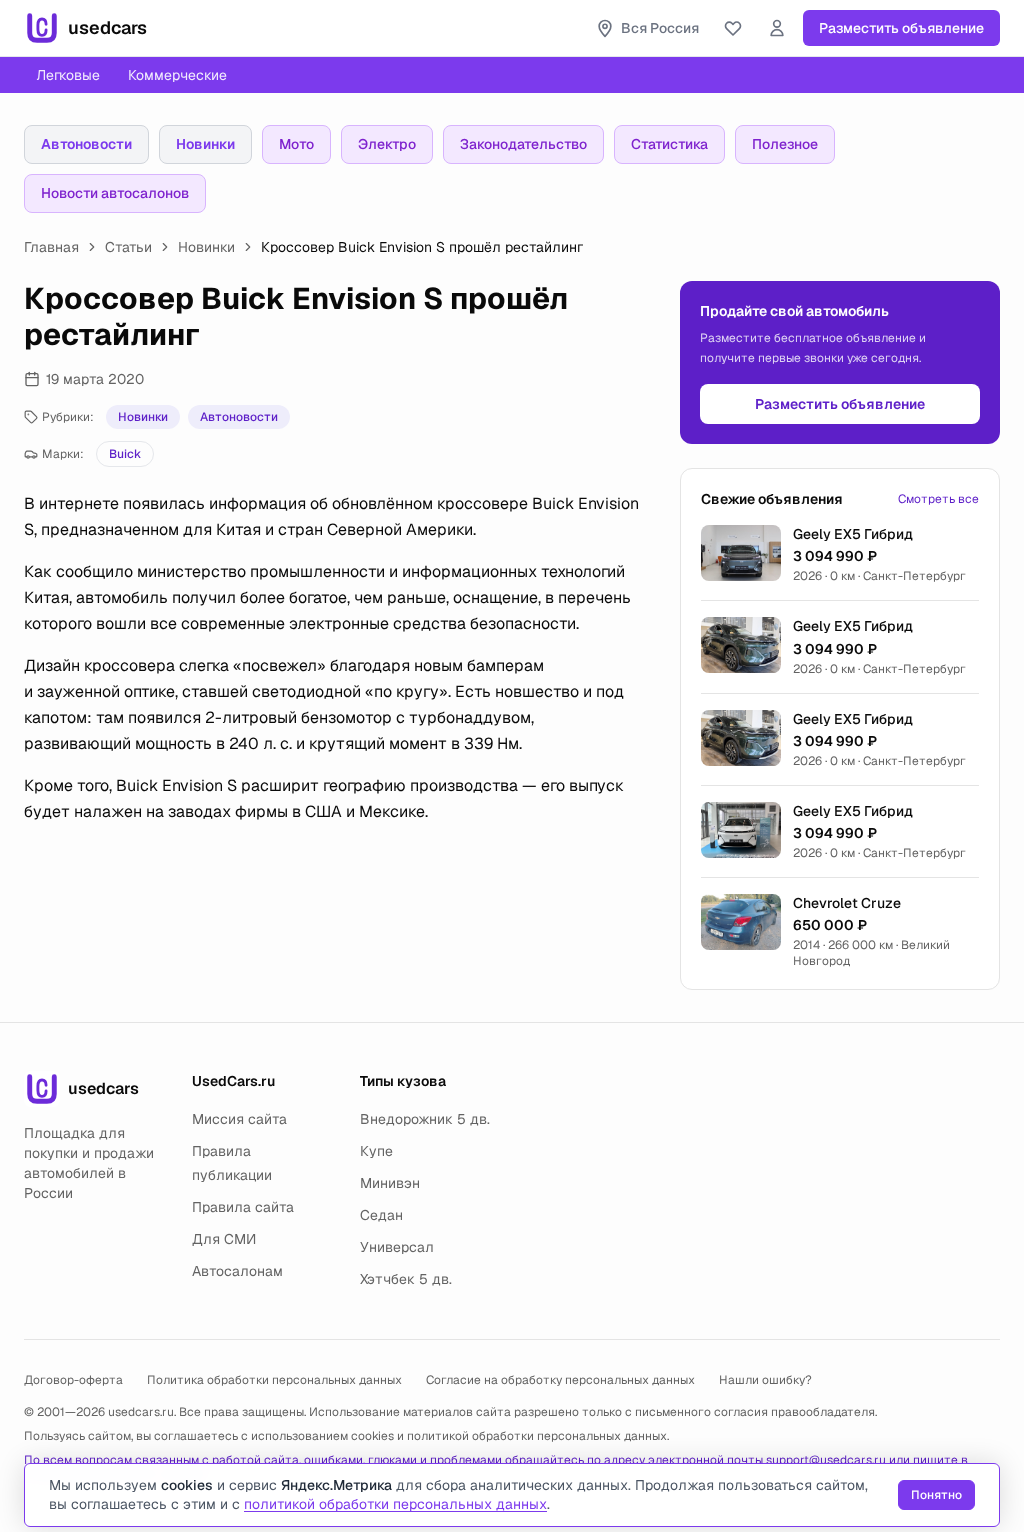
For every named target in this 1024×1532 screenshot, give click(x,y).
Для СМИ (224, 1239)
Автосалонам (237, 1271)
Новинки (205, 144)
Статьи (128, 247)
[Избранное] (733, 28)
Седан (381, 1215)
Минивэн (390, 1183)
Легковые (68, 75)
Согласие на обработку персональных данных (560, 1380)
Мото (296, 144)
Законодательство (523, 144)
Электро (387, 144)
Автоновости (86, 144)
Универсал (397, 1247)
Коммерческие (177, 75)
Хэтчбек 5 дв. (406, 1279)
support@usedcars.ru (826, 1460)
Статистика (669, 144)
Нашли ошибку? (765, 1380)
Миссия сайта (239, 1119)
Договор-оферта (73, 1380)
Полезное (785, 144)
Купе (376, 1151)
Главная (51, 247)
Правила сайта (243, 1207)
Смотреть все (938, 499)
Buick (125, 454)
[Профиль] (777, 28)
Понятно (936, 1495)
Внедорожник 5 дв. (425, 1119)
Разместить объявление (901, 28)
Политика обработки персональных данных (274, 1380)
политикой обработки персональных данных (537, 1436)
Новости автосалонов (115, 193)
